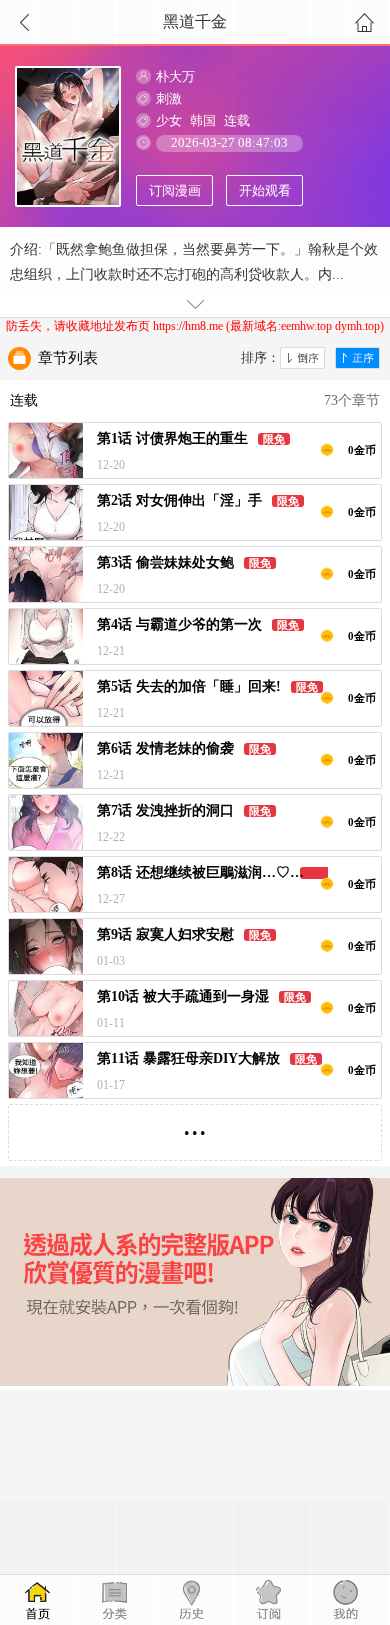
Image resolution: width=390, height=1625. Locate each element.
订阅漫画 (175, 190)
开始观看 (265, 190)
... (195, 1124)
